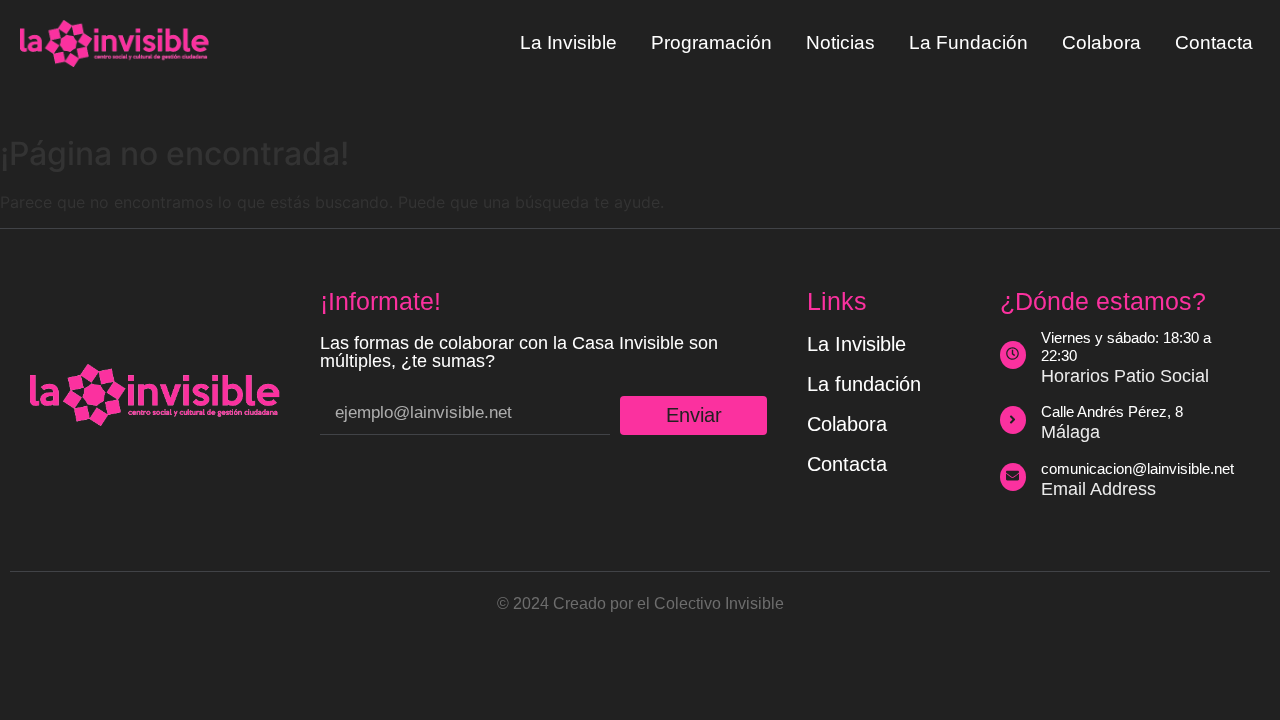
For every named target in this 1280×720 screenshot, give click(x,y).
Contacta (1214, 42)
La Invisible (568, 42)
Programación (711, 42)
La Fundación (968, 42)
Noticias (840, 42)
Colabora (1101, 42)
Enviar (694, 415)
